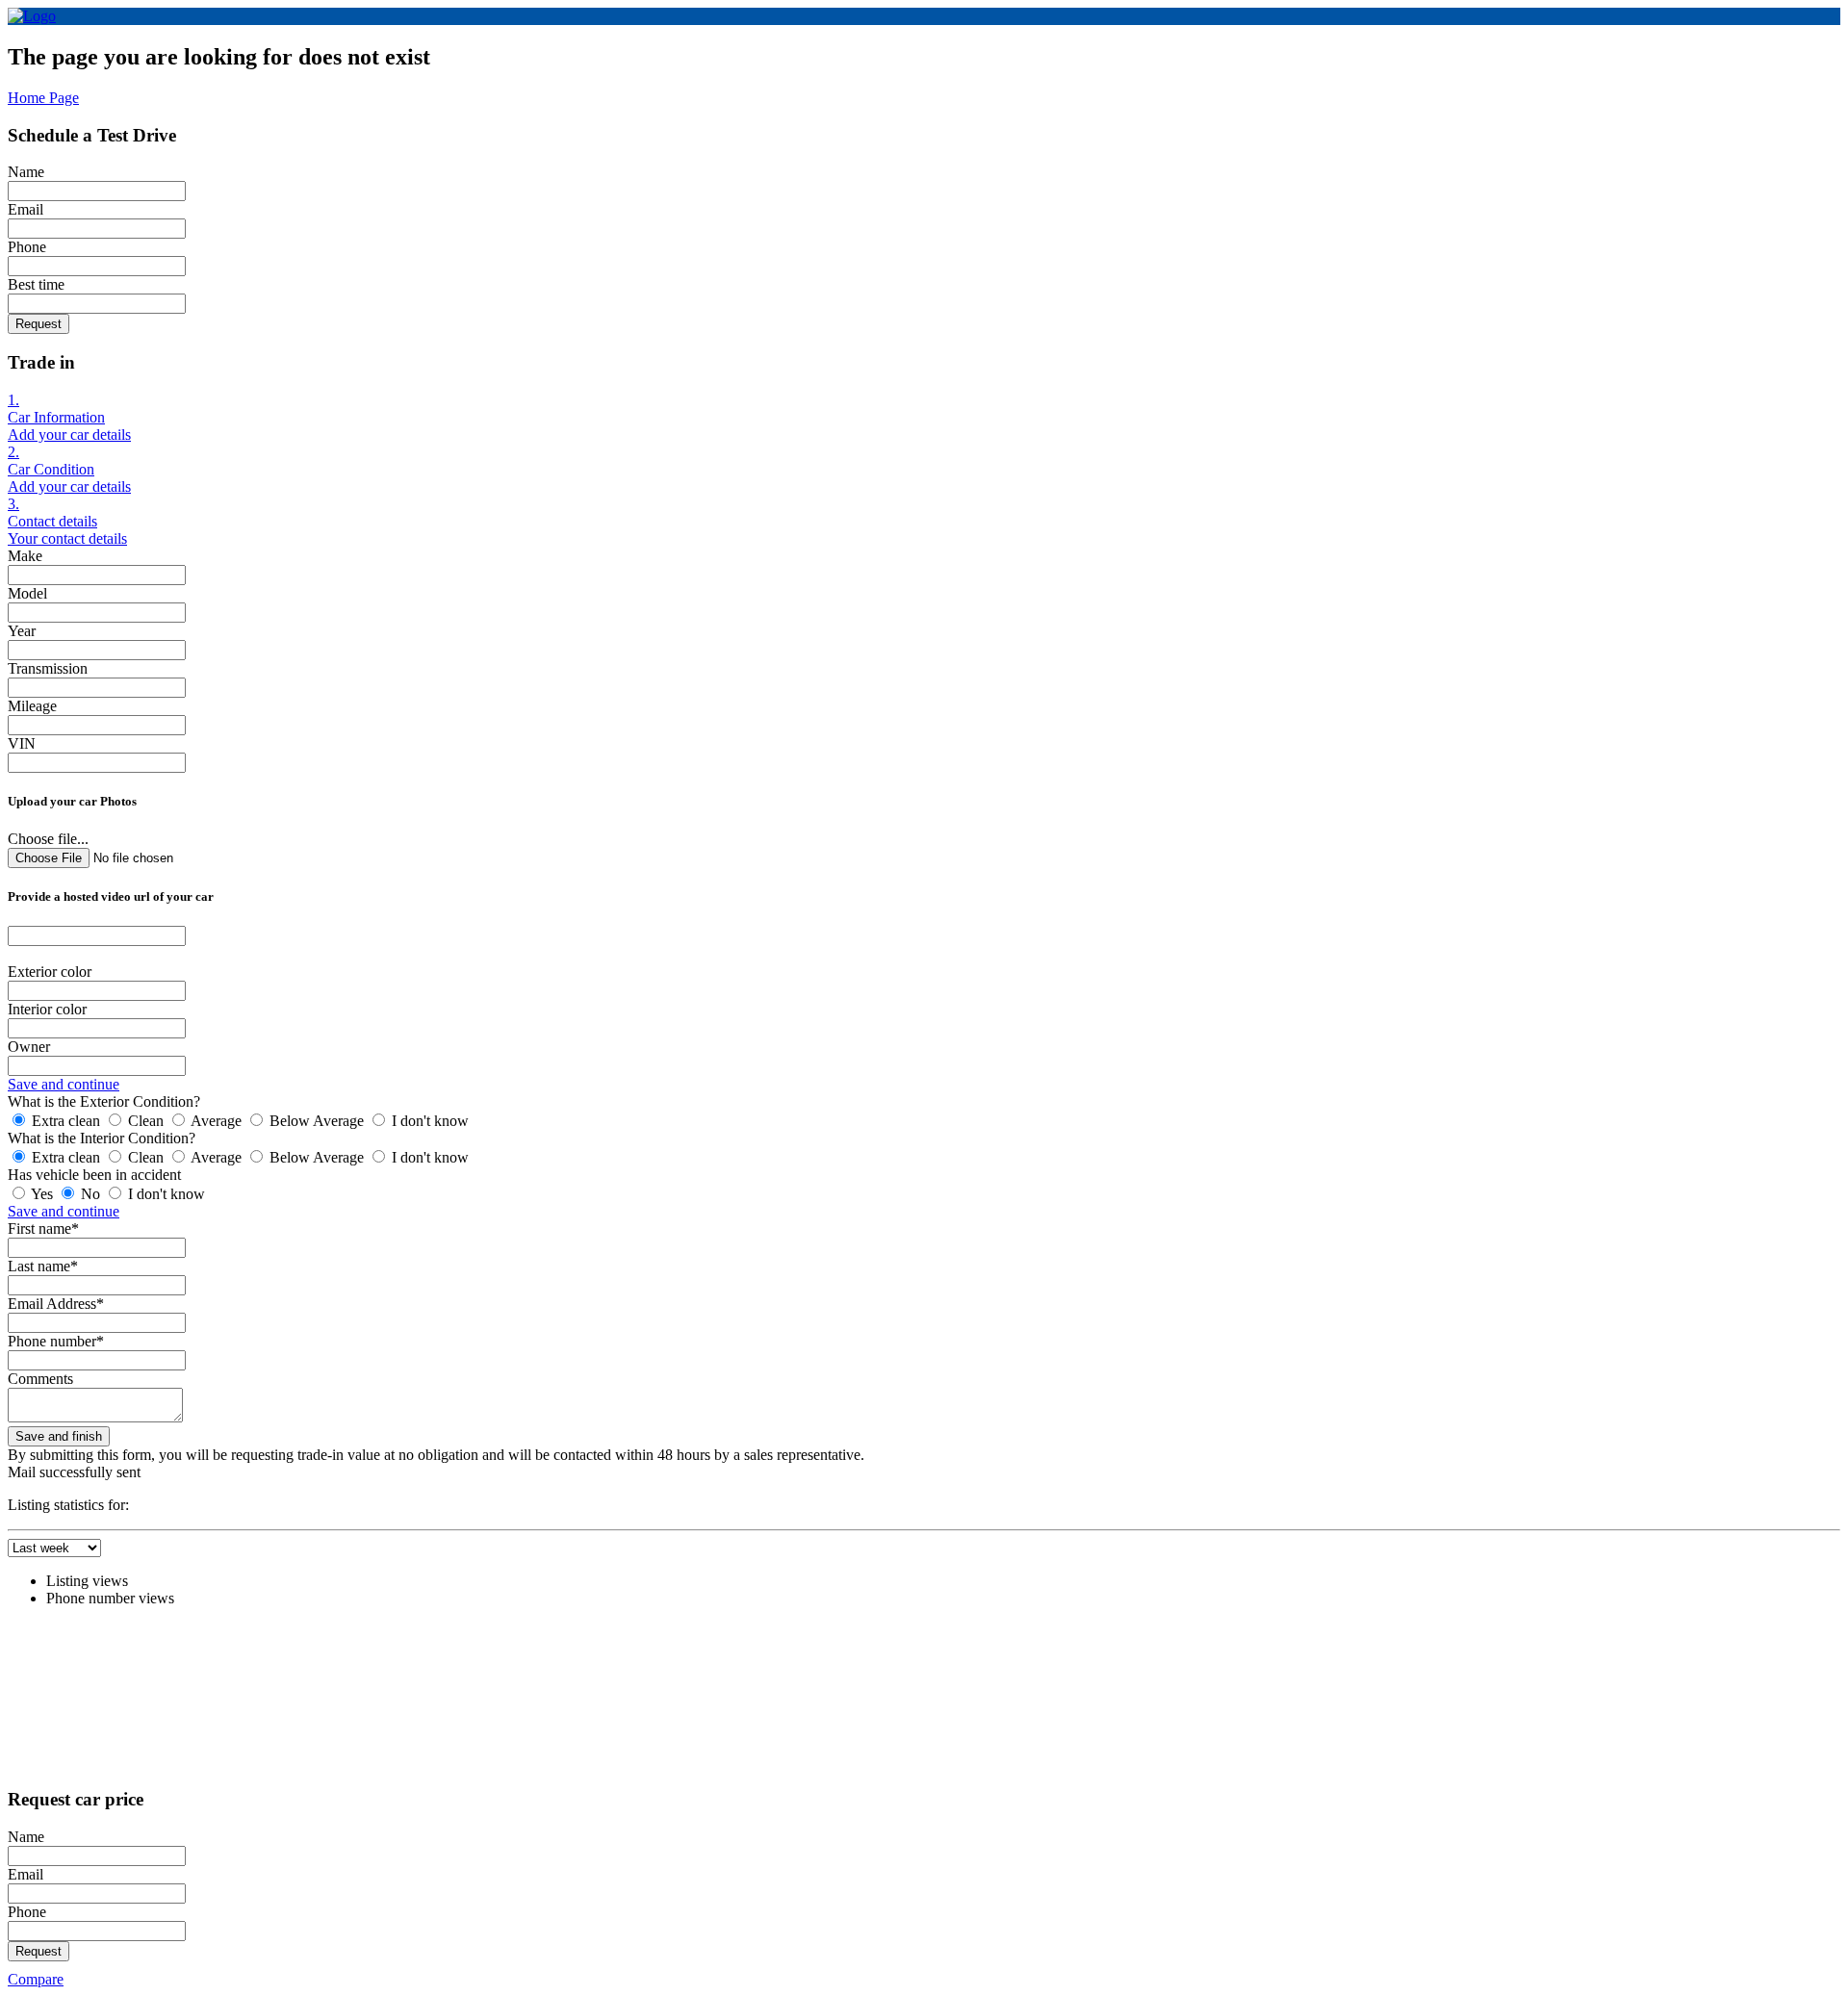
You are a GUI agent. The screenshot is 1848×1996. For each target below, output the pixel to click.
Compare (36, 1979)
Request (38, 324)
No (90, 1194)
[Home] (32, 16)
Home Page (43, 98)
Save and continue (64, 1084)
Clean (146, 1121)
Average (217, 1121)
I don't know (428, 1121)
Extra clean (66, 1121)
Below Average (317, 1121)
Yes (42, 1194)
